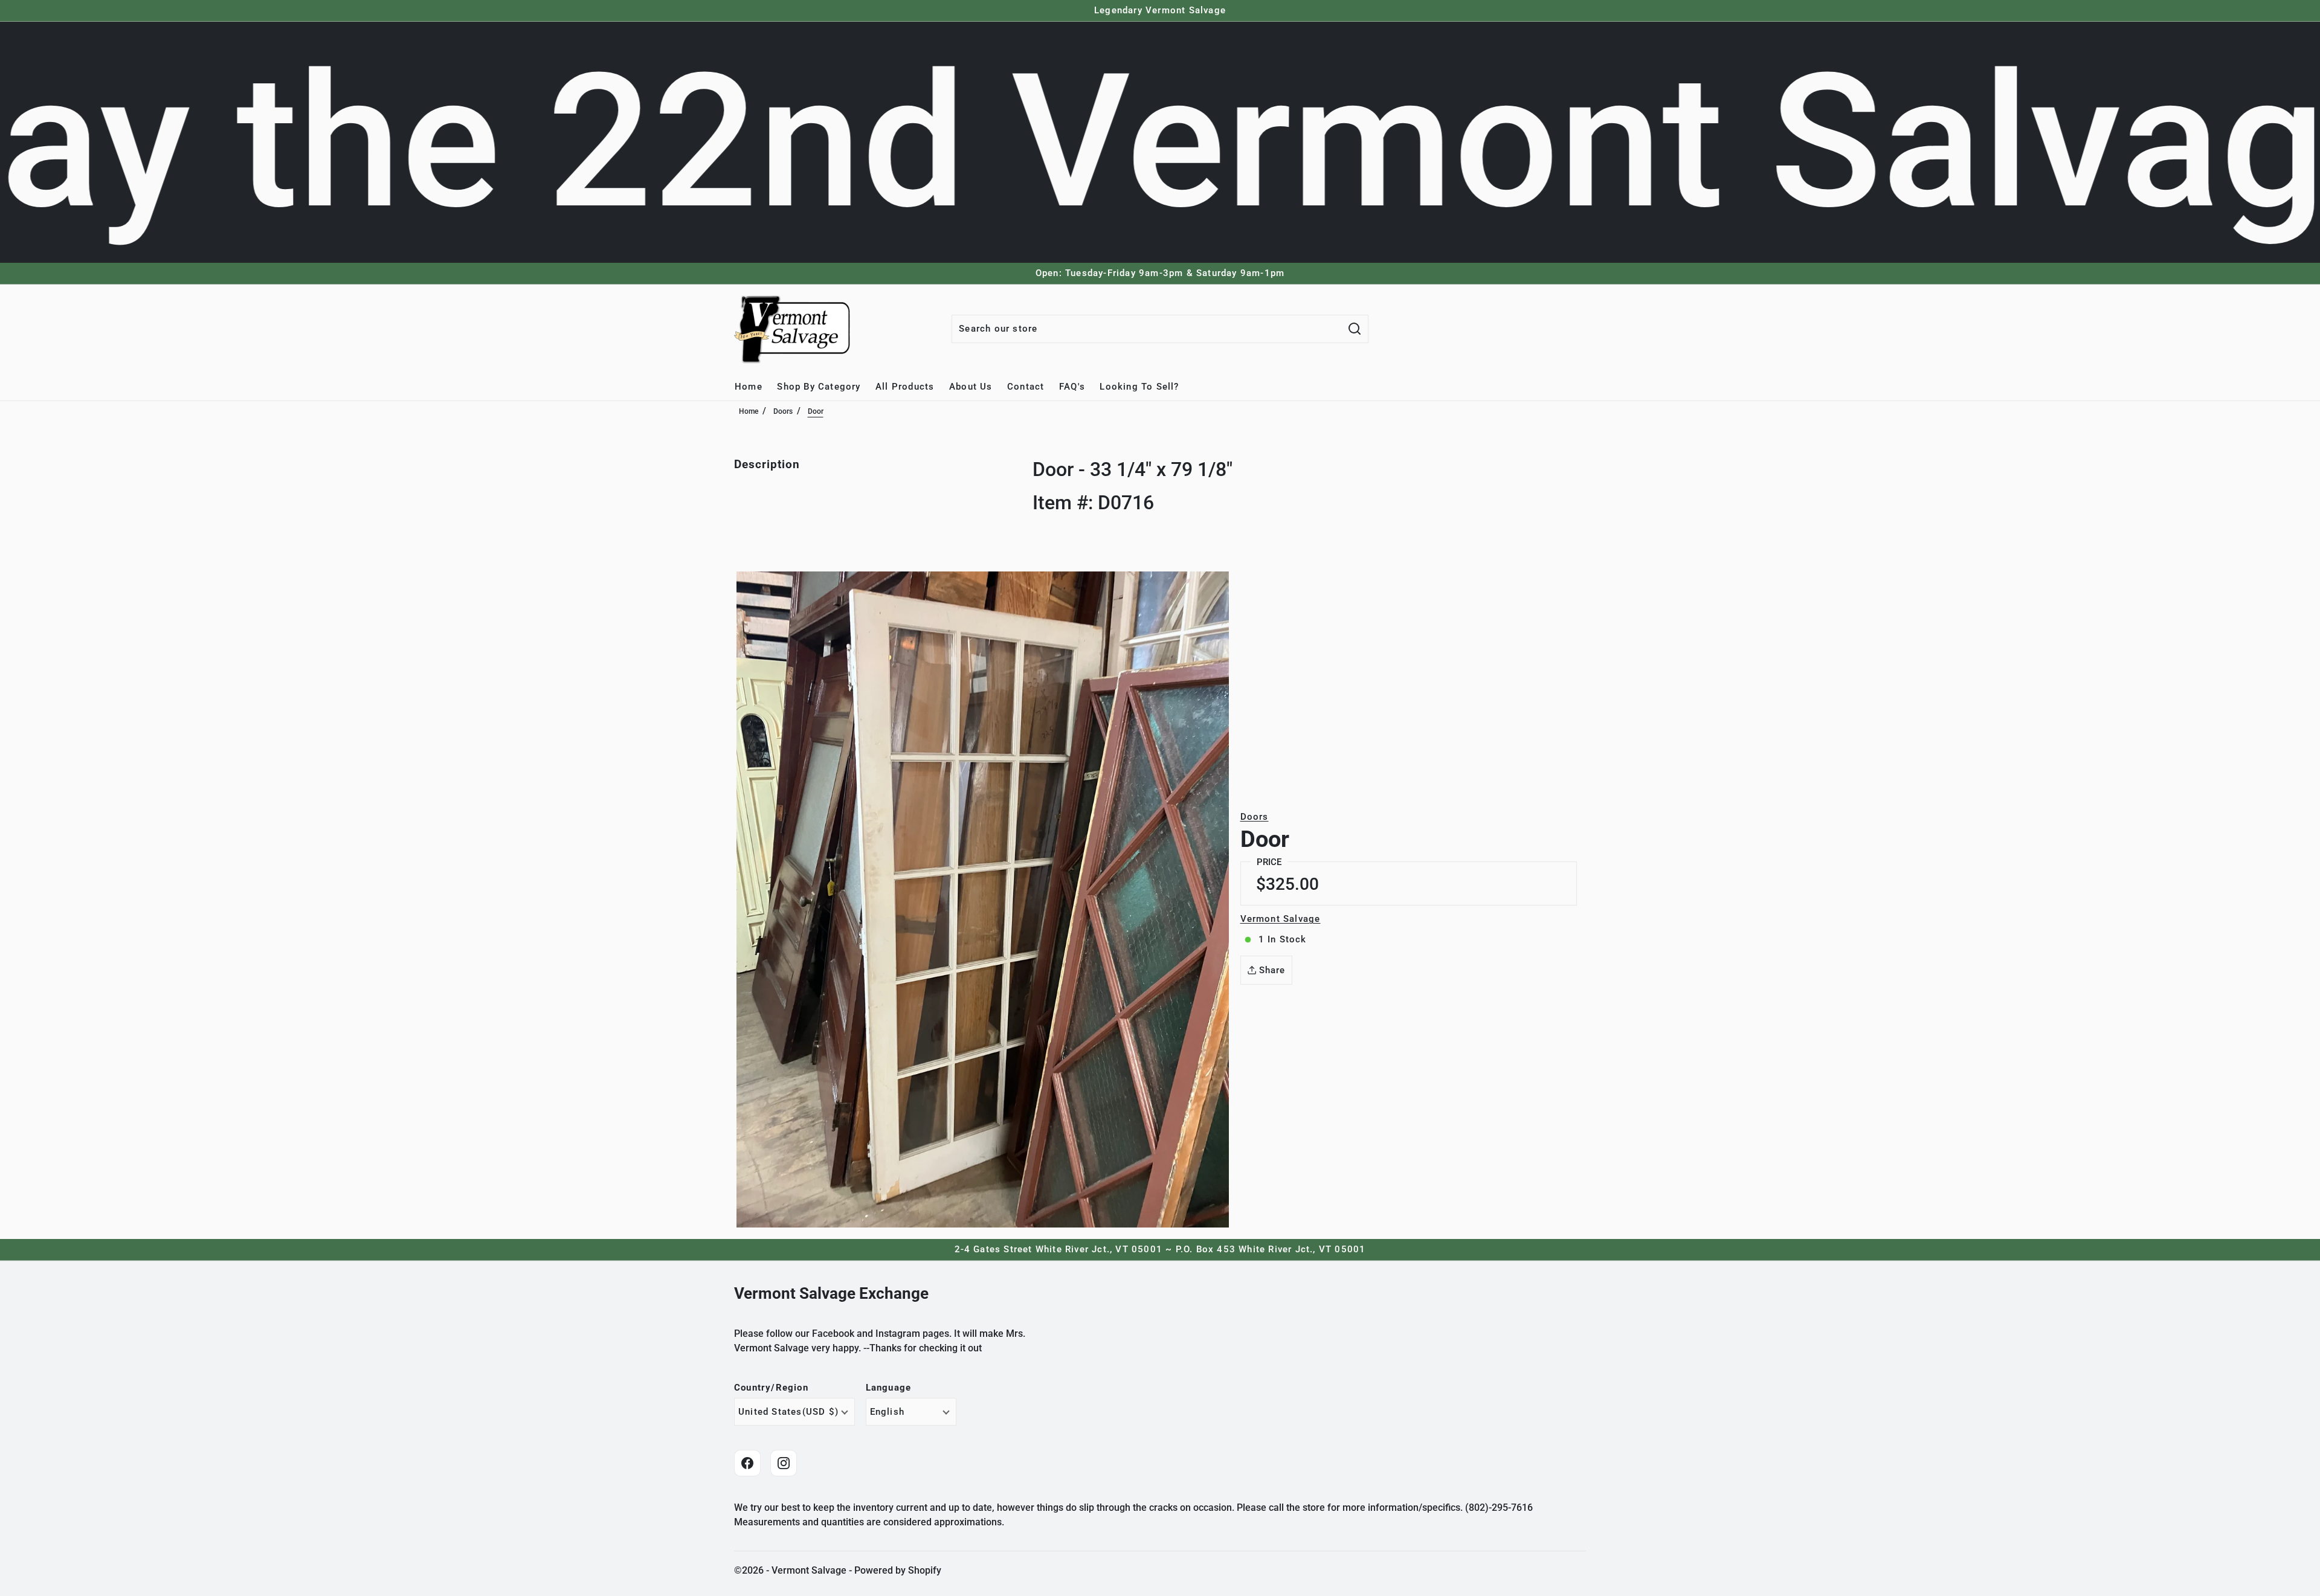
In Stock (1283, 939)
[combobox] (1147, 329)
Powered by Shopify (898, 1570)
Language (889, 1388)
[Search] (1355, 329)
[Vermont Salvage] (794, 329)
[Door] (983, 899)
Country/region (771, 1388)
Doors (783, 411)
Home (749, 411)
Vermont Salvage (1281, 919)
